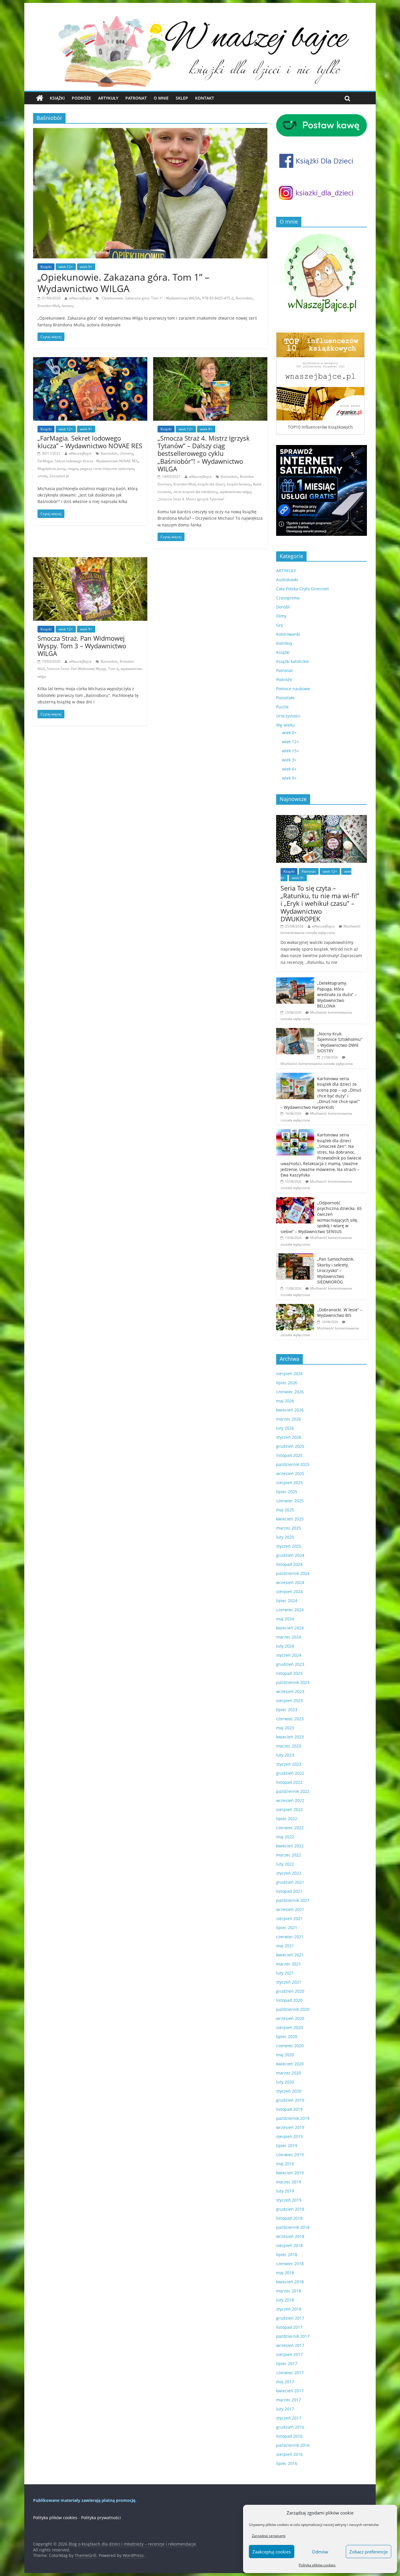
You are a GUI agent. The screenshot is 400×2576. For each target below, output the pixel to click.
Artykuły (108, 98)
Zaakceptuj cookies (272, 2552)
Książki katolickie (293, 661)
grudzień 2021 (290, 1882)
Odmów (320, 2552)
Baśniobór (244, 298)
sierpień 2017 (289, 2354)
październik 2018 (293, 2227)
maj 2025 (285, 1510)
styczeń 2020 (289, 2091)
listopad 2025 (289, 1455)
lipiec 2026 (287, 1383)
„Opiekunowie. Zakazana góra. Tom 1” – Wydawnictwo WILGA (123, 283)
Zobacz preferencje (369, 2552)
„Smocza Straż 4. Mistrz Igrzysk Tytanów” (191, 499)
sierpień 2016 (289, 2454)
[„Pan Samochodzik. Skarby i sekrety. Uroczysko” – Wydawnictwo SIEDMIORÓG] (295, 1256)
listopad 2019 (289, 2109)
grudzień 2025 (290, 1446)
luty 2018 (285, 2300)
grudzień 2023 (290, 1664)
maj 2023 (285, 1728)
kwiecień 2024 (290, 1628)
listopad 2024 (289, 1564)
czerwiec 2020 (290, 2046)
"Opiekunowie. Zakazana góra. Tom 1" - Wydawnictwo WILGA (150, 298)
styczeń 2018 (289, 2309)
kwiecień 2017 (290, 2391)
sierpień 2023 (289, 1700)
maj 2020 (285, 2055)
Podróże (81, 98)
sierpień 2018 (289, 2245)
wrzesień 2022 (290, 1800)
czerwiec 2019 (290, 2155)
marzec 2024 (289, 1637)
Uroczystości (288, 716)
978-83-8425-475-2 (218, 298)
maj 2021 (285, 1946)
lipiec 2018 (287, 2254)
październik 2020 (293, 2009)
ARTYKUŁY (286, 571)
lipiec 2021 (287, 1928)
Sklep (182, 98)
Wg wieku (286, 725)
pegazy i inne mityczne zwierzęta (107, 469)
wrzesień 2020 (290, 2018)
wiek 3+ (289, 760)
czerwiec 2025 (290, 1501)
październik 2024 (293, 1573)
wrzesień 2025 (290, 1473)
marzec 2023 (289, 1746)
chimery (126, 453)
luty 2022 (285, 1864)
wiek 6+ (289, 769)
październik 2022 (293, 1791)
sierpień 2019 (289, 2136)
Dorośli (283, 607)
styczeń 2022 (289, 1873)
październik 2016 (293, 2445)
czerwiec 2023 (290, 1719)
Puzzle (282, 707)
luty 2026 (285, 1428)
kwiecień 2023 (290, 1737)
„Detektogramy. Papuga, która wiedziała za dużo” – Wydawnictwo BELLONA (337, 994)
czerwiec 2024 (290, 1610)
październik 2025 (293, 1464)
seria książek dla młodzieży (195, 492)
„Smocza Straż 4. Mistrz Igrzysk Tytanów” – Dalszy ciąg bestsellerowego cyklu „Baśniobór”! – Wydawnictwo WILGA (204, 454)
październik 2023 (293, 1682)
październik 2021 (293, 1900)
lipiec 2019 (287, 2145)
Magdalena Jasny (51, 469)
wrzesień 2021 (290, 1909)
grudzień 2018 (290, 2209)
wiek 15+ (290, 751)
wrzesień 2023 (290, 1691)
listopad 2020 (289, 2000)
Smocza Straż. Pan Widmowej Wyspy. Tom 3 (83, 669)
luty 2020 (285, 2082)
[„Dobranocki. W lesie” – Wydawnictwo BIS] (295, 1307)
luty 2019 (285, 2191)
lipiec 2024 (287, 1601)
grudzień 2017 (290, 2318)
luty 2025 (285, 1537)
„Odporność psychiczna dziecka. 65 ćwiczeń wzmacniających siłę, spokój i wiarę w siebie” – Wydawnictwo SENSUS (321, 1217)
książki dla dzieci (211, 484)
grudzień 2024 (290, 1555)
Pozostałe (285, 698)
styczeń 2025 (289, 1546)
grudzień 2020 (290, 1991)
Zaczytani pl (59, 476)
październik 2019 (293, 2118)
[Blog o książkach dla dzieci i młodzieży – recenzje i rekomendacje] (40, 98)
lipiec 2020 (287, 2037)
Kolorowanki (288, 634)
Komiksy (284, 643)
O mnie (161, 98)
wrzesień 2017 (290, 2345)
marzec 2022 (289, 1855)
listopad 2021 (289, 1891)
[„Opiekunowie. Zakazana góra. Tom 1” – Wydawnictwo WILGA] (150, 132)
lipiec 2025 (287, 1492)
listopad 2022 (289, 1782)
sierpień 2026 (289, 1374)
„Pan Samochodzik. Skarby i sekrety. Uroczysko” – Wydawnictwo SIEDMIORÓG (336, 1270)
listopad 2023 (289, 1673)
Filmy (281, 616)
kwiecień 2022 (290, 1846)
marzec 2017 (289, 2400)
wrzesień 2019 (290, 2127)
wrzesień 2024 (290, 1582)
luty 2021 (285, 1973)
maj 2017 (285, 2382)
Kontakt (205, 98)
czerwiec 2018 (290, 2264)
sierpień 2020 (289, 2027)
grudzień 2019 (290, 2100)
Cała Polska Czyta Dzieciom (302, 589)
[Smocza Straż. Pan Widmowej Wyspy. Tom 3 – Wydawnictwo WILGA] (90, 561)
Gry (280, 625)
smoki (42, 476)
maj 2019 (285, 2164)
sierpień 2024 (289, 1592)
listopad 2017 (289, 2327)
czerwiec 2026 (290, 1392)
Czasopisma (288, 598)
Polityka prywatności (101, 2518)
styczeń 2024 (289, 1655)
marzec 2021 (289, 1964)
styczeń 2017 (289, 2418)
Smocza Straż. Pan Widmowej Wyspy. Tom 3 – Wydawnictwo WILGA (82, 646)
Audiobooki (287, 580)
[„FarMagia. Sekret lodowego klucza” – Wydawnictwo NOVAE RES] (90, 361)
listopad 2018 (289, 2218)
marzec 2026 (289, 1419)
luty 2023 (285, 1755)
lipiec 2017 (287, 2363)
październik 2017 (293, 2336)
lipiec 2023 (287, 1710)
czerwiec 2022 (290, 1828)
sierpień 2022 (289, 1809)
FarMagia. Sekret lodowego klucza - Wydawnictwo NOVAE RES (88, 461)
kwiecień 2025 (290, 1519)
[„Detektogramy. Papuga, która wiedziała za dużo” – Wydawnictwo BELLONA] (295, 980)
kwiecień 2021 (290, 1955)
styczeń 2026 (289, 1437)
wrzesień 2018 (290, 2236)
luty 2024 (285, 1646)
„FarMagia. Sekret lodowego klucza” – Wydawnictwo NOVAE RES (90, 442)
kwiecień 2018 (290, 2282)
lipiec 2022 (287, 1819)
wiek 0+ (289, 733)
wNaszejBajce (80, 298)
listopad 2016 (289, 2436)
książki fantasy (239, 484)
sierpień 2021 (289, 1918)
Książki (57, 98)
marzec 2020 (289, 2073)
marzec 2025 (289, 1528)
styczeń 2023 (289, 1764)
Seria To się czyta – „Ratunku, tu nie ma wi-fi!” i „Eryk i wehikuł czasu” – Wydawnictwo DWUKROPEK (320, 903)
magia (73, 469)
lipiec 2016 (287, 2463)
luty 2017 (285, 2409)
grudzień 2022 (290, 1773)
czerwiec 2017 (290, 2373)
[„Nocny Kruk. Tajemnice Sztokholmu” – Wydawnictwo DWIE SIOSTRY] (295, 1031)
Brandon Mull (48, 306)
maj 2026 (285, 1401)
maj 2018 (285, 2273)
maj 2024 (285, 1619)
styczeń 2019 (289, 2200)
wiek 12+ (66, 267)
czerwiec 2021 (290, 1937)
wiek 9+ (86, 267)
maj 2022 (285, 1837)
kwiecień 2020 (290, 2064)
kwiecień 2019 (290, 2173)
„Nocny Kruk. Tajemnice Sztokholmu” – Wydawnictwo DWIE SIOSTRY (340, 1042)
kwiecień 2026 (290, 1410)
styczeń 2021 (289, 1982)
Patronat (136, 98)
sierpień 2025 (289, 1483)
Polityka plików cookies (317, 2565)
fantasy (68, 306)
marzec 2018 (289, 2291)
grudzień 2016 (290, 2427)
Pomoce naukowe (293, 689)
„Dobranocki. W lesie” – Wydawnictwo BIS (340, 1313)
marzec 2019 (289, 2182)
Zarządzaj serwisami (269, 2536)
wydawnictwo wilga (235, 492)
